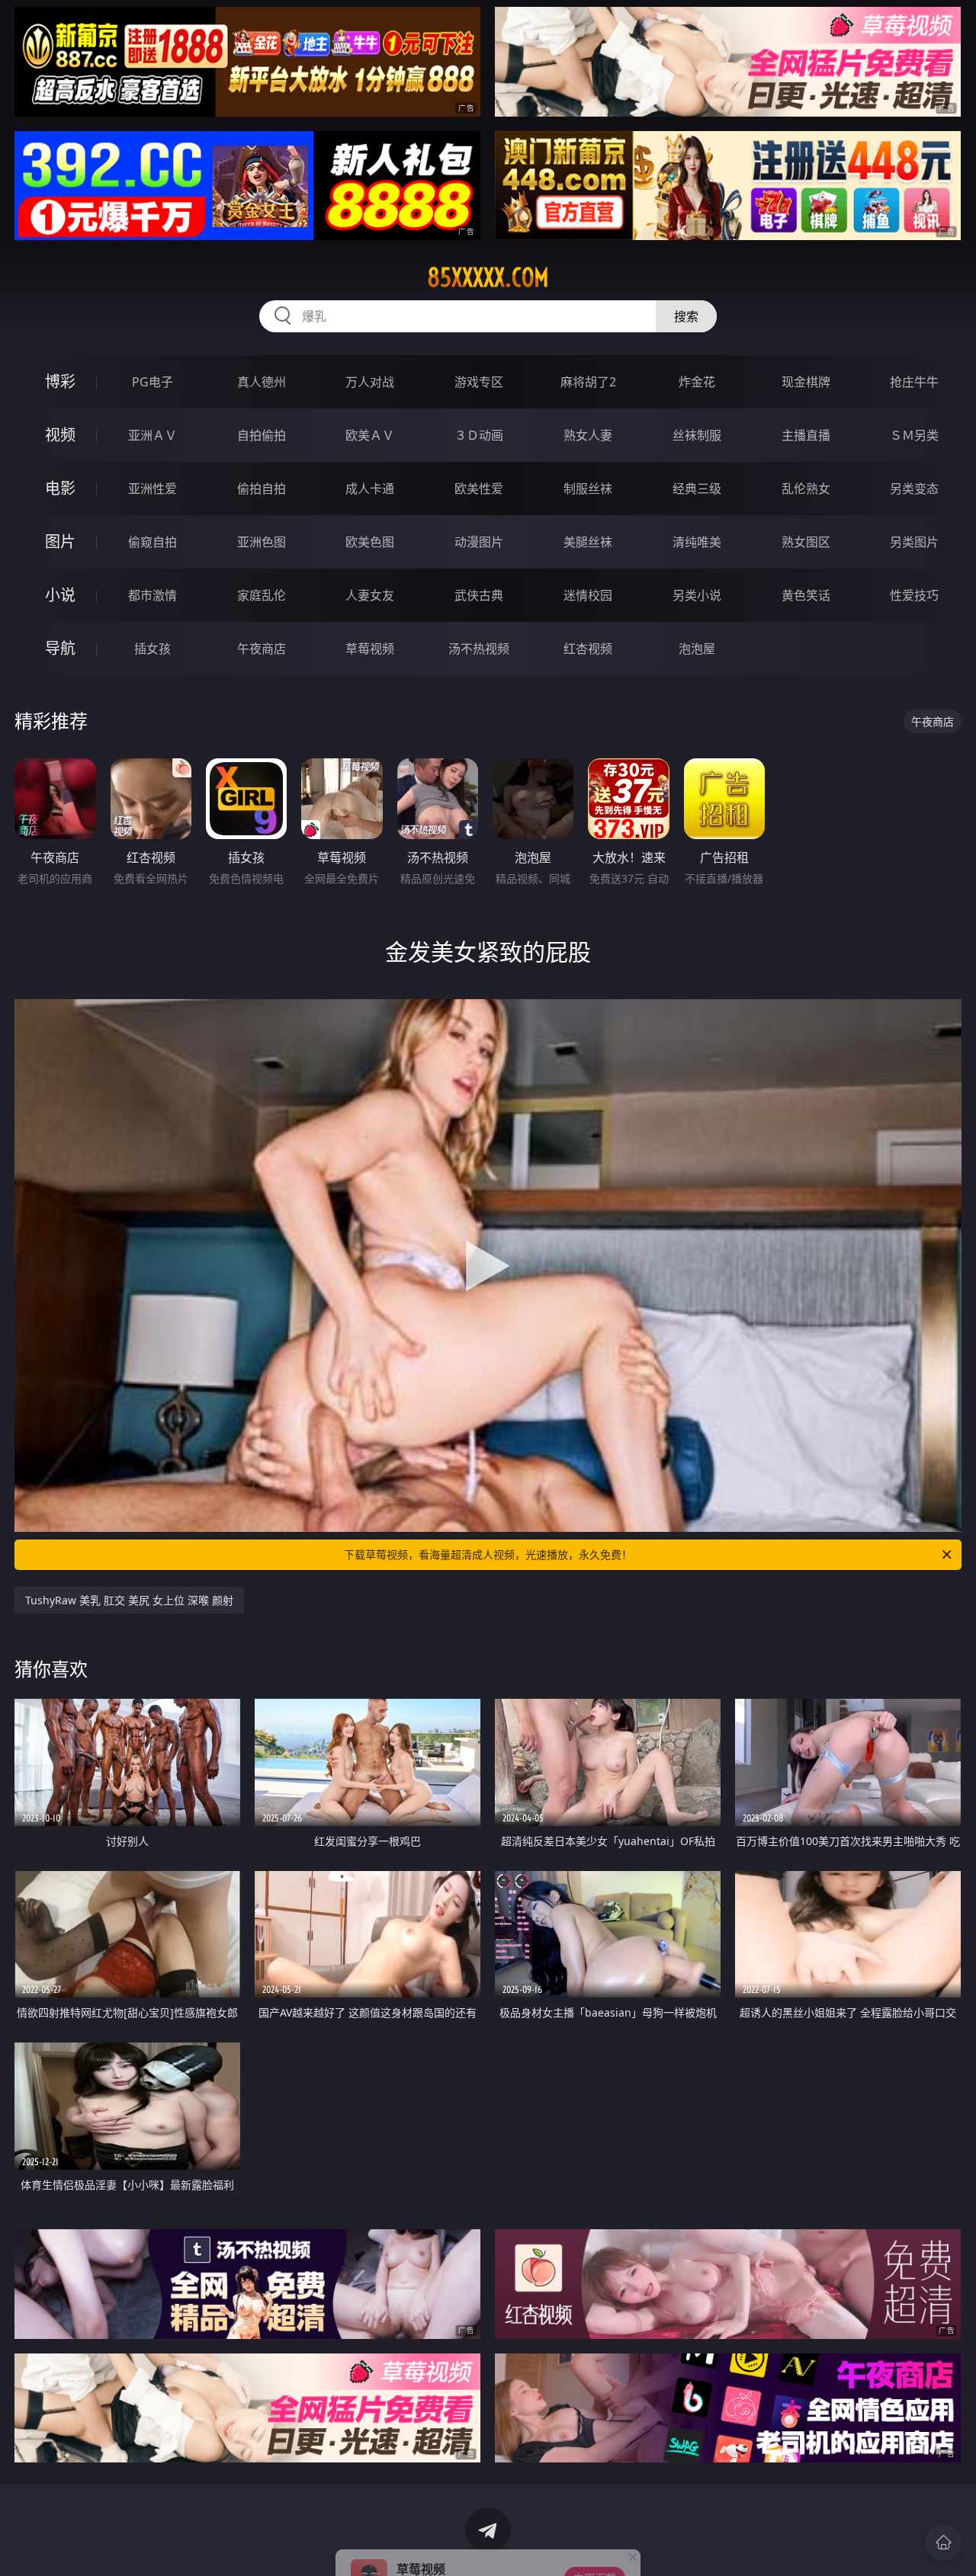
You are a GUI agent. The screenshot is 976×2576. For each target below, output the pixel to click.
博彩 (60, 381)
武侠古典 (479, 595)
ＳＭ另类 (914, 435)
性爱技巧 (914, 595)
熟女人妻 (588, 435)
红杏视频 (588, 649)
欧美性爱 (479, 489)
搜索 (686, 316)
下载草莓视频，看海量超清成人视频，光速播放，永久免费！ (488, 1554)
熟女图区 (806, 542)
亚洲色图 (262, 542)
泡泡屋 (697, 649)
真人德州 (262, 382)
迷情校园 (588, 595)
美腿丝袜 (588, 542)
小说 (60, 595)
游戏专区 (479, 382)
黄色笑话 (806, 595)
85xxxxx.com (488, 277)
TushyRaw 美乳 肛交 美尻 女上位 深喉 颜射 (129, 1600)
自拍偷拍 (262, 435)
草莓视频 (370, 649)
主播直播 (806, 435)
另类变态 (914, 489)
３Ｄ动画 (479, 435)
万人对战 (370, 382)
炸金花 (697, 382)
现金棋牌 (806, 382)
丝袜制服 (697, 435)
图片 (60, 541)
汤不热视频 (479, 649)
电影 (60, 488)
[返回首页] (943, 2542)
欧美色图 (370, 542)
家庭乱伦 (262, 595)
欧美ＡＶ (370, 435)
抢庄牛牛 (914, 382)
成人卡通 (370, 489)
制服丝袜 (588, 489)
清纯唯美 (697, 542)
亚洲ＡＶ (152, 435)
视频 (60, 435)
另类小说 (697, 595)
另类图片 (914, 542)
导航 (60, 648)
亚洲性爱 (152, 489)
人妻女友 (370, 595)
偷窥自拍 (152, 542)
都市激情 (152, 595)
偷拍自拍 (262, 489)
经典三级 (697, 489)
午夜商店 (262, 649)
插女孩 (152, 649)
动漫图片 (479, 542)
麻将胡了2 (588, 382)
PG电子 (152, 382)
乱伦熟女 (806, 489)
